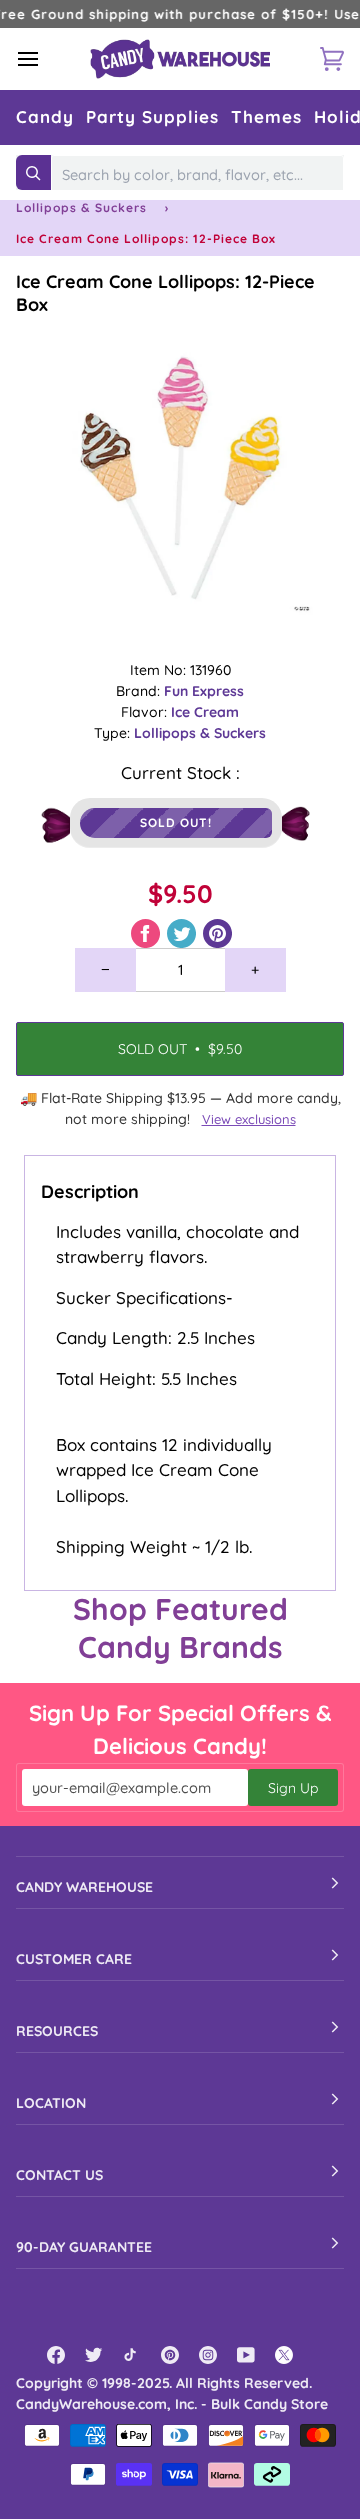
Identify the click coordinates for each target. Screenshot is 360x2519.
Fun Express (204, 691)
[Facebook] (56, 2355)
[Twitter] (94, 2355)
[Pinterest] (170, 2355)
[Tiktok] (132, 2355)
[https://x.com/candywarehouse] (284, 2355)
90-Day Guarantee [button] (84, 2247)
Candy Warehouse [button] (84, 1887)
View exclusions (249, 1119)
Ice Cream (205, 712)
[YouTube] (246, 2355)
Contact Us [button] (59, 2175)
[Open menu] (46, 59)
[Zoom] (180, 480)
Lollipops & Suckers (81, 207)
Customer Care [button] (74, 1959)
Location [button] (51, 2103)
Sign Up (293, 1788)
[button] (45, 117)
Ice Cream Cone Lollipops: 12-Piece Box (165, 293)
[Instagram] (208, 2355)
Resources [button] (57, 2031)
